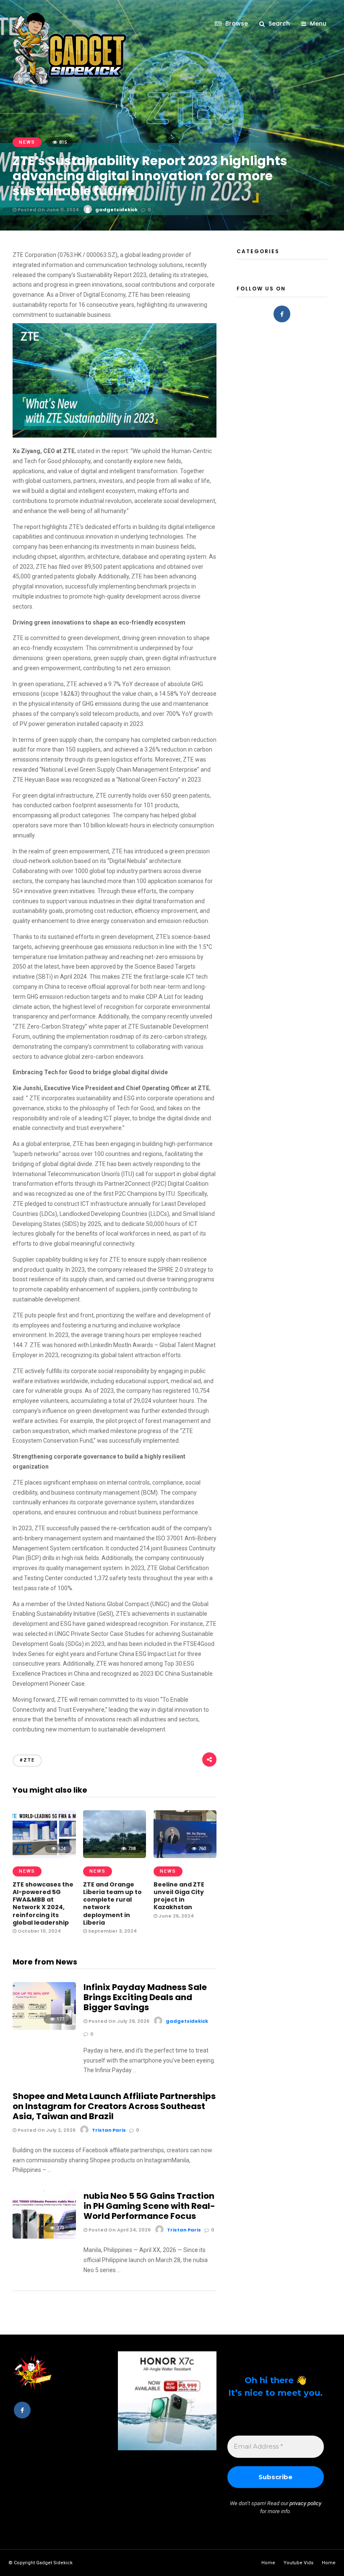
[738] (115, 1856)
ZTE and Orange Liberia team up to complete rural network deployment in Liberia (112, 1903)
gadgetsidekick (116, 210)
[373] (44, 2237)
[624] (44, 1856)
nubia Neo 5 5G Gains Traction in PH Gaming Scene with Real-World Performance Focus (149, 2206)
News (27, 142)
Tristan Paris (109, 2130)
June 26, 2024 (176, 1916)
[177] (44, 2028)
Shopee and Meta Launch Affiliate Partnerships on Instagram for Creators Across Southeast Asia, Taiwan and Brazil (114, 2106)
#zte (27, 1760)
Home (268, 2563)
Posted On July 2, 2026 (46, 2130)
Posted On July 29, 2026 (118, 2021)
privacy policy (305, 2503)
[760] (185, 1856)
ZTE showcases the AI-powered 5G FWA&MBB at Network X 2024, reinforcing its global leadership (43, 1903)
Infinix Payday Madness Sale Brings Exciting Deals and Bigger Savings (145, 1997)
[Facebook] (282, 314)
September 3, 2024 (112, 1931)
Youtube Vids (298, 2563)
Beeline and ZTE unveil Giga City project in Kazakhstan (179, 1896)
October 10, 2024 (39, 1931)
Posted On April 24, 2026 (119, 2230)
